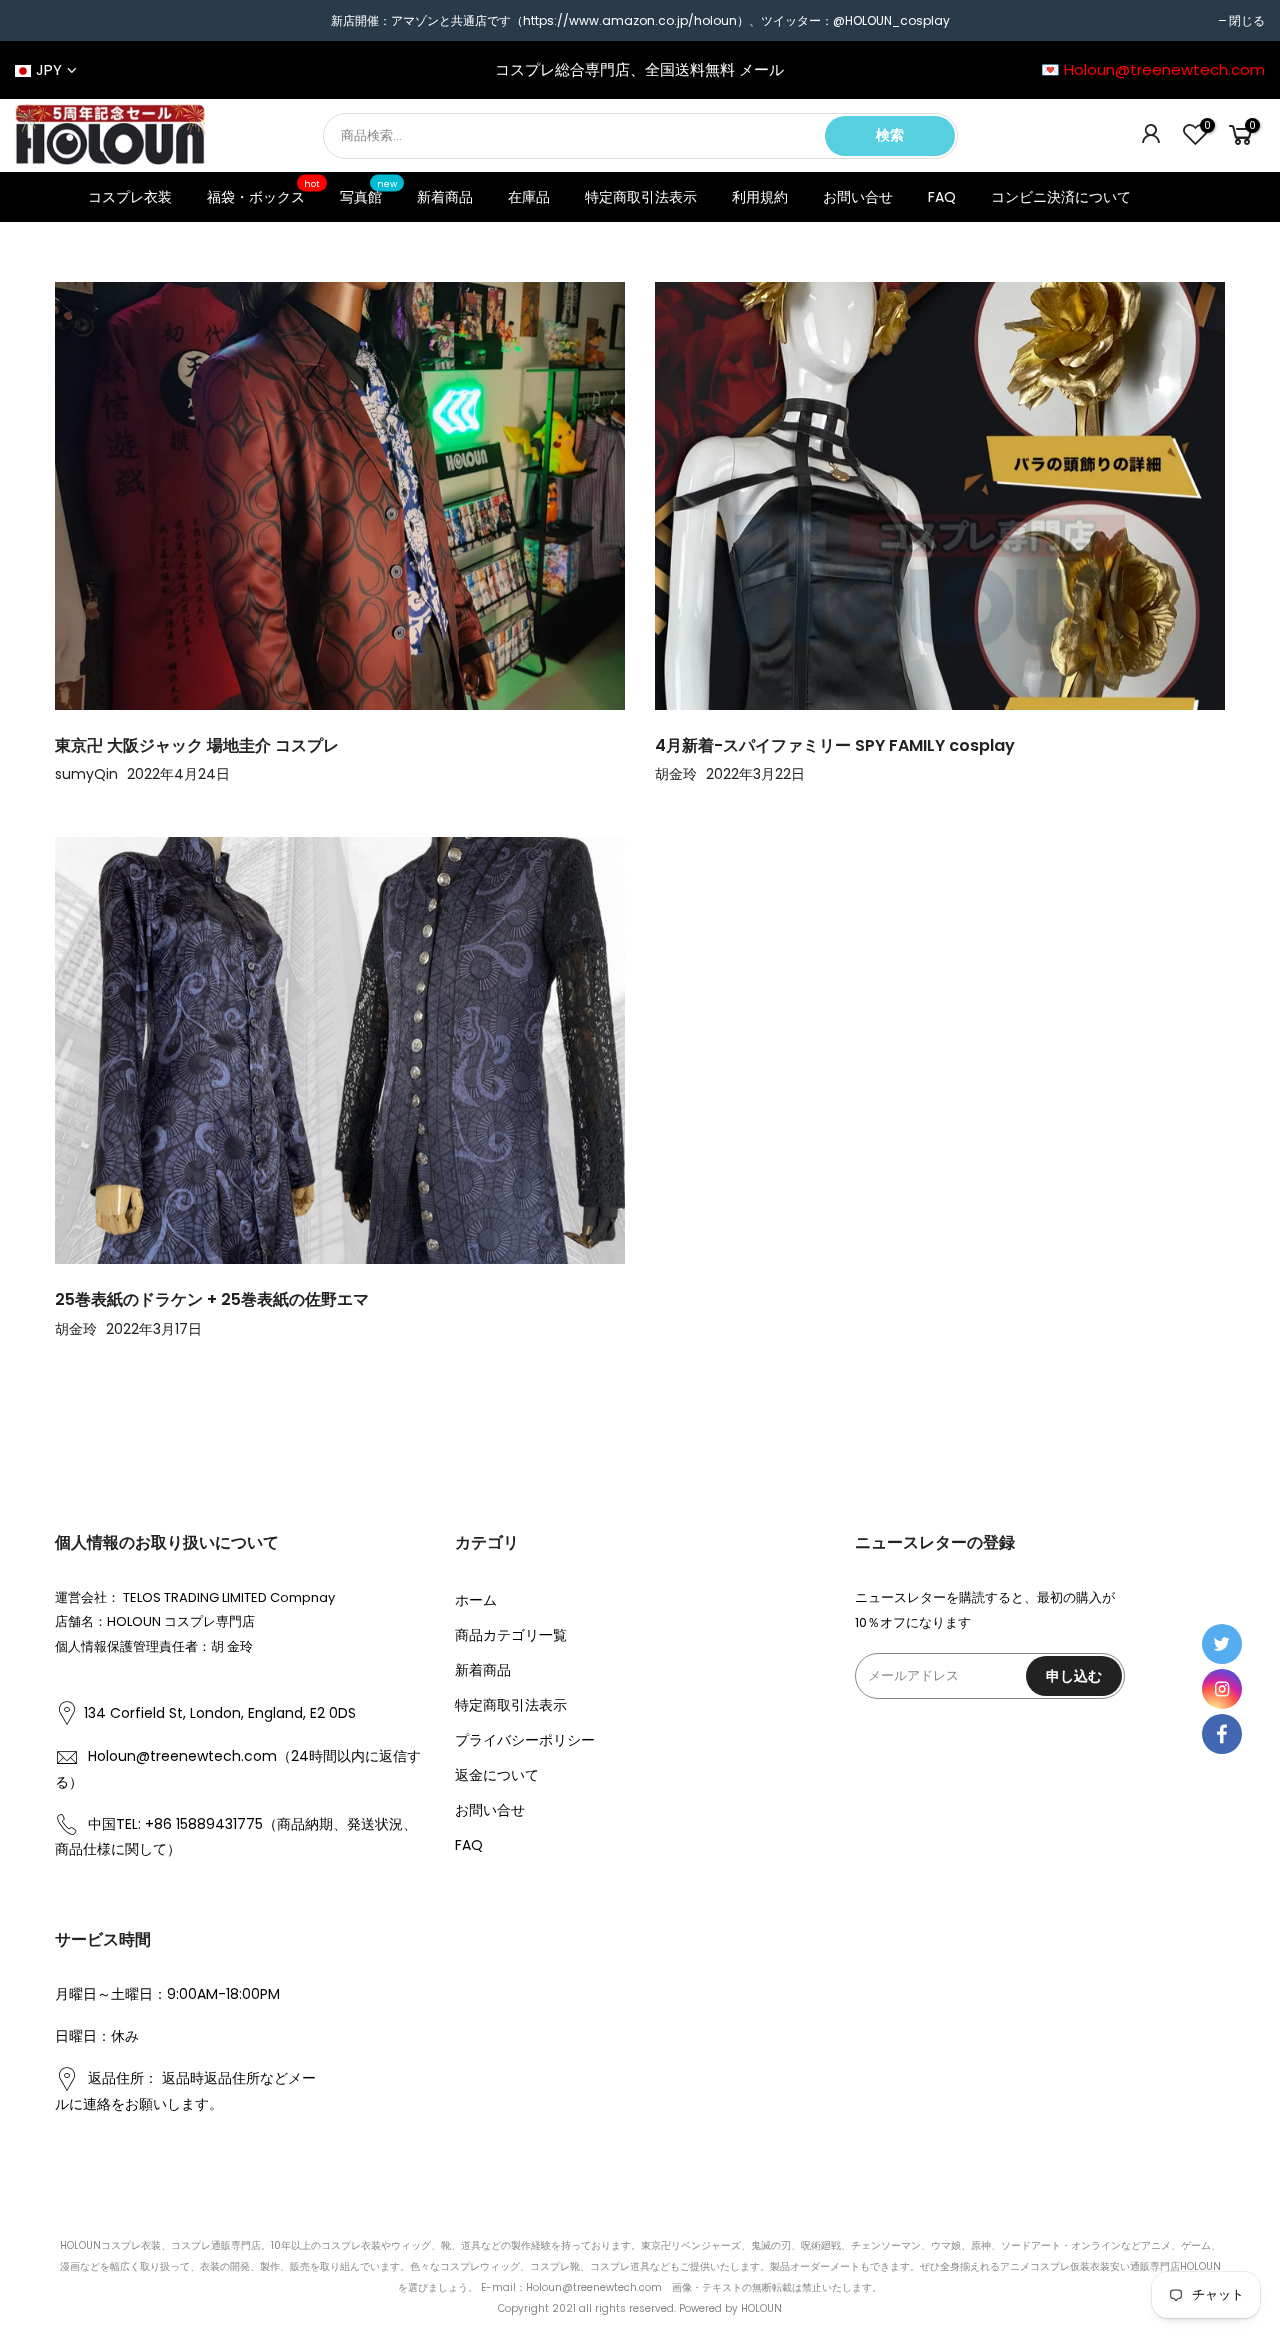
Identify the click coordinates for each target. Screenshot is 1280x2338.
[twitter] (1222, 1644)
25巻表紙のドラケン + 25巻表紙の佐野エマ (212, 1299)
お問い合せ (858, 197)
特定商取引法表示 (641, 197)
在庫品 (529, 197)
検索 (890, 135)
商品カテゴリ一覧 (511, 1635)
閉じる (1247, 20)
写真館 (369, 193)
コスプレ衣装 (130, 197)
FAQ (942, 197)
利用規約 (760, 197)
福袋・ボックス (264, 193)
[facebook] (1222, 1734)
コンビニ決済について (1061, 197)
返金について (497, 1775)
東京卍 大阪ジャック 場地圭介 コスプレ (197, 745)
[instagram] (1222, 1689)
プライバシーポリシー (525, 1740)
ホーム (476, 1600)
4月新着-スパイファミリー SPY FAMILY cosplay (835, 745)
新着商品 (445, 197)
